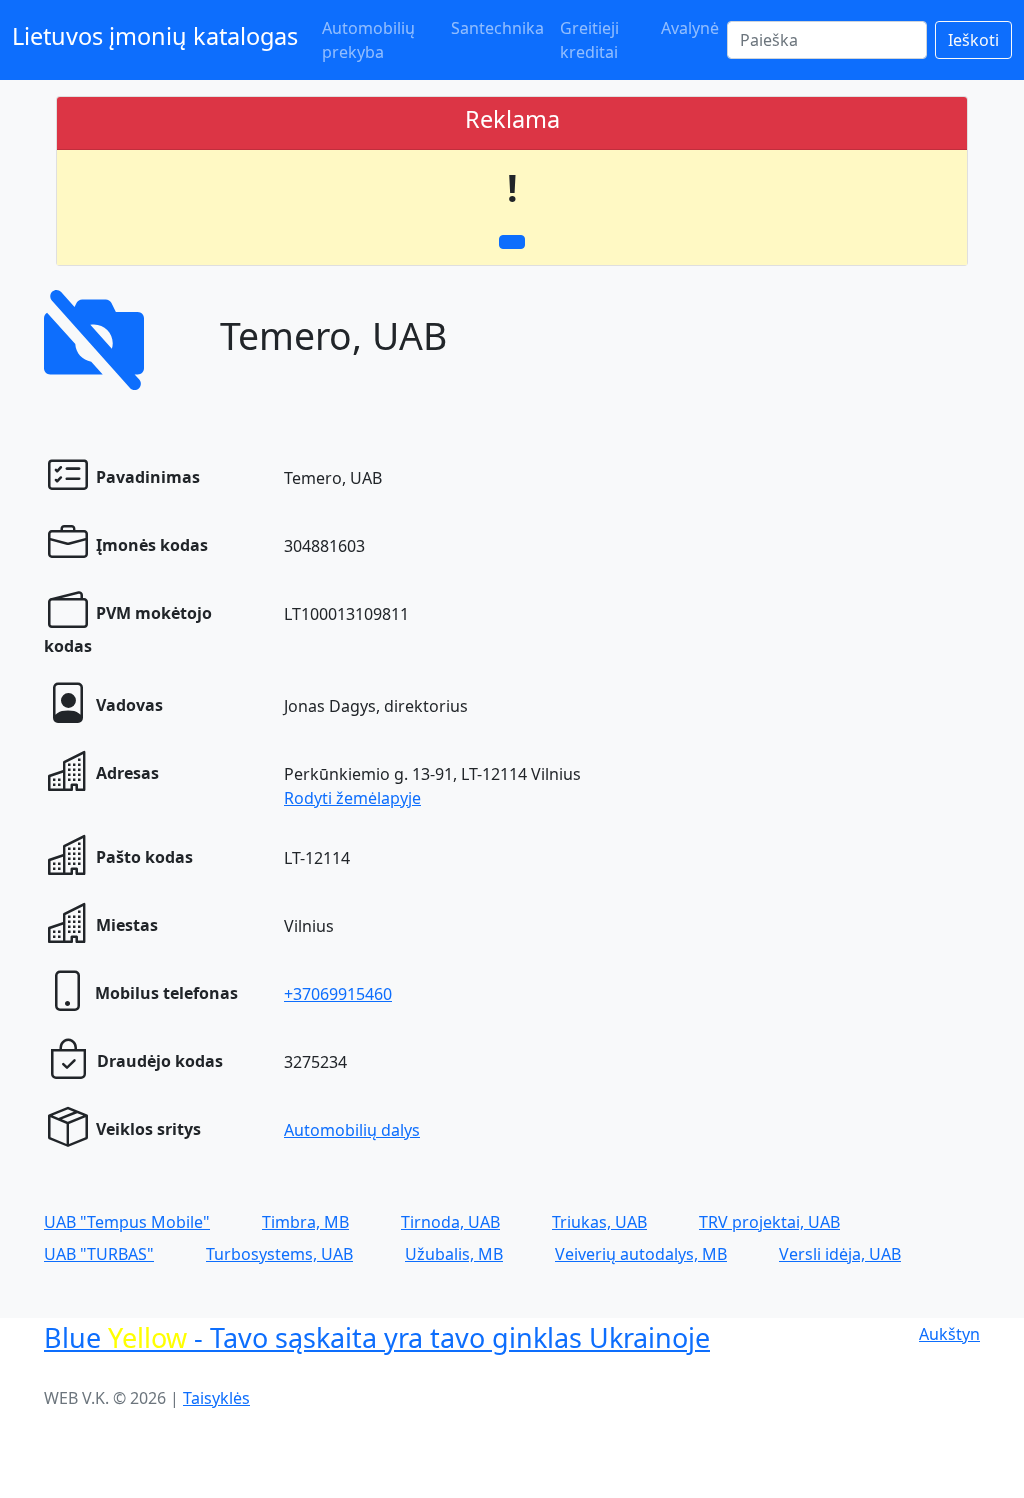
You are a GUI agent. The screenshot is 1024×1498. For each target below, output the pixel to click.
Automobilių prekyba (368, 40)
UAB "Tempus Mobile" (127, 1222)
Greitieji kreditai (589, 40)
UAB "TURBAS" (99, 1254)
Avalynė (690, 28)
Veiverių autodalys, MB (641, 1254)
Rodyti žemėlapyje (352, 798)
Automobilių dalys (352, 1130)
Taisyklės (216, 1398)
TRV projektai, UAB (769, 1222)
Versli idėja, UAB (840, 1254)
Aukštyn (949, 1334)
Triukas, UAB (599, 1222)
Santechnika (497, 28)
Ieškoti (973, 40)
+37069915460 (338, 994)
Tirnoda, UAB (450, 1222)
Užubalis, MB (454, 1254)
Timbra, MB (305, 1222)
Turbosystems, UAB (279, 1254)
